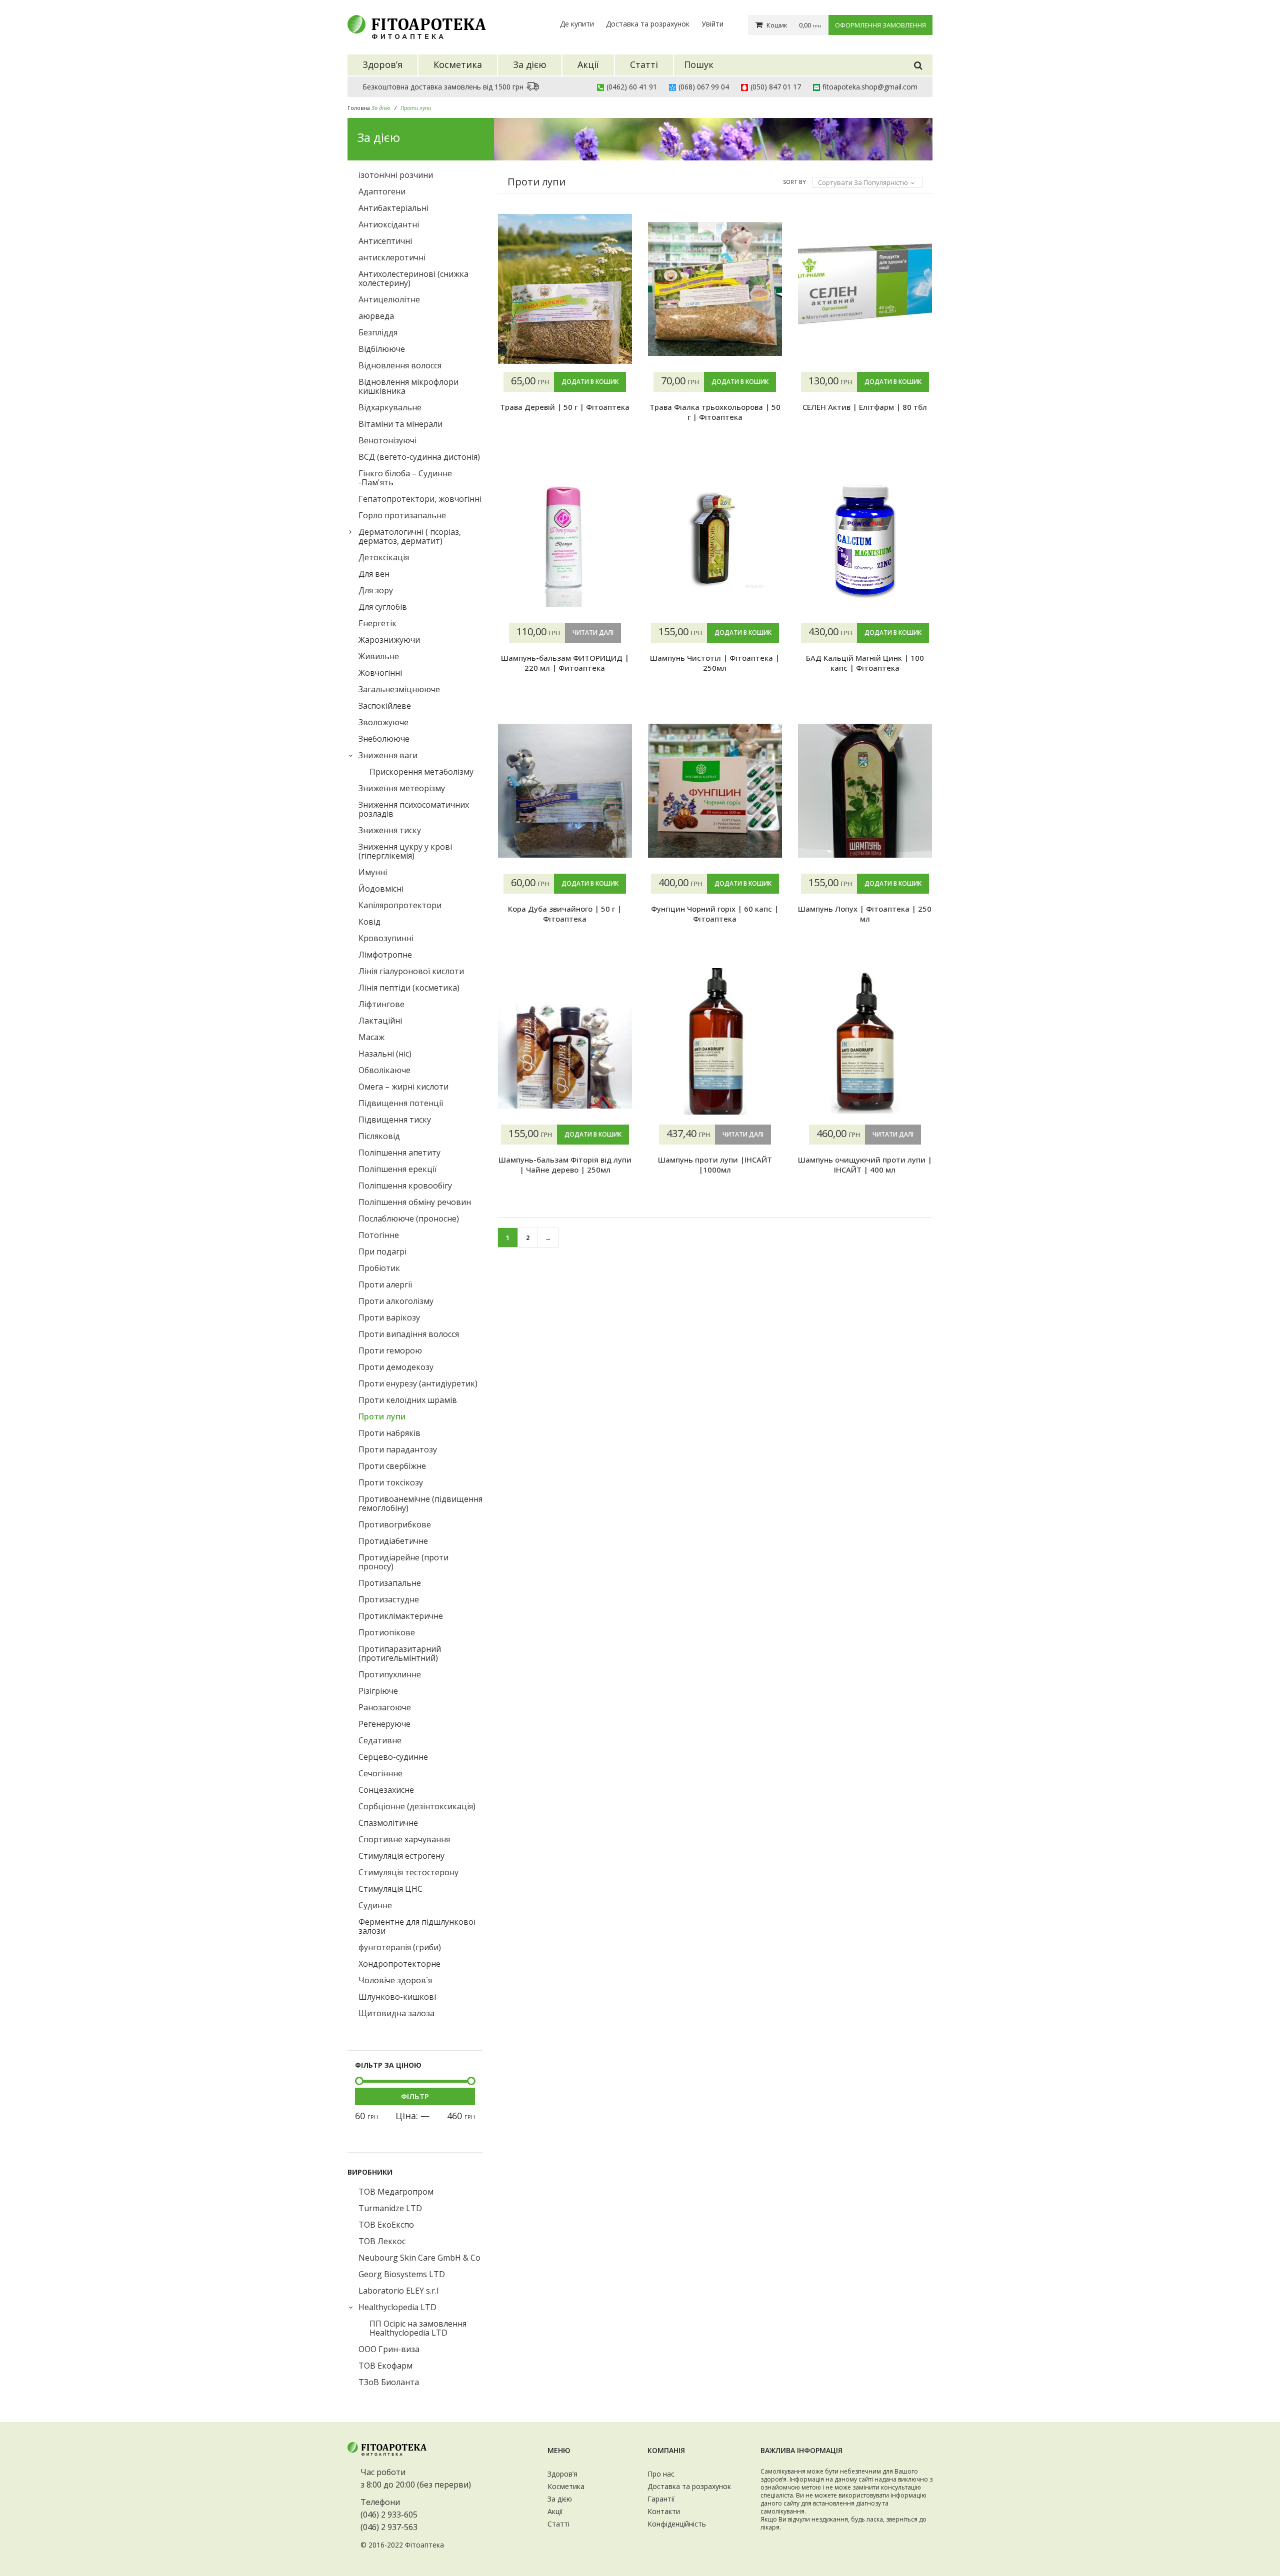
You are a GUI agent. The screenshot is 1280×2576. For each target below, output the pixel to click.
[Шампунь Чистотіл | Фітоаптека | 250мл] (715, 540)
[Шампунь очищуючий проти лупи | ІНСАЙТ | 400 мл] (865, 1042)
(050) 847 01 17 (776, 87)
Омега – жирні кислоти (403, 1087)
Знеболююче (384, 739)
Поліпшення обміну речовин (415, 1202)
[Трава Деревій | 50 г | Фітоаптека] (565, 289)
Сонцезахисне (386, 1790)
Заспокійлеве (385, 706)
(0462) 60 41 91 (632, 87)
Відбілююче (382, 349)
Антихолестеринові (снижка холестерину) (413, 278)
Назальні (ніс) (385, 1054)
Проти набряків (389, 1433)
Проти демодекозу (396, 1367)
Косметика (566, 2486)
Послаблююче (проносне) (409, 1219)
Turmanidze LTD (390, 2208)
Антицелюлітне (389, 299)
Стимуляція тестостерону (408, 1872)
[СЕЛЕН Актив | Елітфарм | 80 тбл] (865, 289)
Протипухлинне (390, 1674)
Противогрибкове (395, 1524)
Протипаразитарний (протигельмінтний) (400, 1653)
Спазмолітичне (388, 1823)
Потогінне (379, 1235)
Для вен (374, 574)
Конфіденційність (677, 2524)
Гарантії (661, 2499)
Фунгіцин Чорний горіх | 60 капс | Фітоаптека (715, 914)
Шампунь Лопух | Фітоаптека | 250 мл (865, 914)
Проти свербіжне (392, 1466)
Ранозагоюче (385, 1707)
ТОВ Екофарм (385, 2366)
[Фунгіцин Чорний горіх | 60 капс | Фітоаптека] (715, 791)
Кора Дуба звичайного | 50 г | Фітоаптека (565, 914)
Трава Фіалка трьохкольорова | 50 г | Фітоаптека (715, 412)
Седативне (380, 1740)
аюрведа (376, 316)
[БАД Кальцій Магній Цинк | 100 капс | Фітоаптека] (865, 540)
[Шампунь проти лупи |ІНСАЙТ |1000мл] (715, 1042)
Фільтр (415, 2096)
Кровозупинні (386, 938)
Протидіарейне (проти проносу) (403, 1562)
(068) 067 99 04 (704, 87)
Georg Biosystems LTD (402, 2274)
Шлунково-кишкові (397, 1997)
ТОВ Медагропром (396, 2192)
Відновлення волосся (400, 365)
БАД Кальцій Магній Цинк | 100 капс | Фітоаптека (865, 663)
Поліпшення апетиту (399, 1153)
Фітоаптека (424, 2545)
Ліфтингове (381, 1004)
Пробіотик (379, 1268)
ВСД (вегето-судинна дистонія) (419, 457)
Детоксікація (384, 557)
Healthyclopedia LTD (397, 2307)
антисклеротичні (392, 257)
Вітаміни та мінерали (400, 424)
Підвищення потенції (401, 1103)
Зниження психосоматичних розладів (414, 809)
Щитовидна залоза (396, 2013)
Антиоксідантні (389, 224)
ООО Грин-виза (389, 2349)
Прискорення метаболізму (421, 772)
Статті (558, 2524)
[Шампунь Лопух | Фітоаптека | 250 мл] (865, 791)
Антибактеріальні (393, 208)
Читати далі (593, 633)
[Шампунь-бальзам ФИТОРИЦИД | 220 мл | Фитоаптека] (565, 540)
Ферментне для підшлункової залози (417, 1926)
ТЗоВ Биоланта (389, 2382)
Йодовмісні (381, 889)
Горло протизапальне (402, 515)
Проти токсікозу (391, 1482)
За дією (560, 2499)
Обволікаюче (384, 1070)
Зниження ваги (388, 755)
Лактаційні (380, 1021)
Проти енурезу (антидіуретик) (418, 1383)
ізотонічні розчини (396, 175)
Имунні (373, 872)
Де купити (577, 24)
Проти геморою (390, 1350)
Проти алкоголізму (396, 1301)
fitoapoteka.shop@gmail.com (870, 87)
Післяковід (379, 1136)
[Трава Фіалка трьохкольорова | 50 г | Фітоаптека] (715, 289)
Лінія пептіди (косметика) (409, 988)
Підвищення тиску (395, 1120)
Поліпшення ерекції (397, 1169)
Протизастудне (389, 1599)
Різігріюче (378, 1691)
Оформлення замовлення (880, 25)
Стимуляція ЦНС (390, 1889)
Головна (359, 108)
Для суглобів (383, 607)
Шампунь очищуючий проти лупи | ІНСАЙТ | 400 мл (865, 1165)
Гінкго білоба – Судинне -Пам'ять (405, 478)
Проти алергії (385, 1285)
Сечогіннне (380, 1773)
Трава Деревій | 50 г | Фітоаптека (565, 407)
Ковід (369, 922)
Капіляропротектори (400, 905)
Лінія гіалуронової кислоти (411, 971)
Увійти (712, 24)
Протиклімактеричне (401, 1616)
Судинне (375, 1905)
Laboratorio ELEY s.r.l (398, 2291)
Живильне (379, 656)
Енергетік (377, 623)
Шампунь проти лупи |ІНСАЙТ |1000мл (715, 1165)
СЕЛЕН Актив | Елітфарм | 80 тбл (865, 407)
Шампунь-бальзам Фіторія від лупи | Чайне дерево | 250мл (565, 1165)
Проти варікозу (389, 1317)
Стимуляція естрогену (401, 1856)
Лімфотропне (385, 955)
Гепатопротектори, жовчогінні (420, 499)
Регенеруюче (384, 1724)
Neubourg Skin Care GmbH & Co (419, 2258)
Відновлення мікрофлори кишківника (408, 386)
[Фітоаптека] (417, 27)
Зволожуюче (383, 722)
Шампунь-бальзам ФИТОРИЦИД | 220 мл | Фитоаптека (565, 663)
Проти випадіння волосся (409, 1334)
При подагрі (382, 1252)
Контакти (664, 2511)
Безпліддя (378, 332)
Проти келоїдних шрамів (408, 1400)
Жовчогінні (380, 673)
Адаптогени (382, 191)
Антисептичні (385, 241)
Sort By (794, 182)
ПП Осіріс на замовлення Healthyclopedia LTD (418, 2328)
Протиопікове (387, 1632)
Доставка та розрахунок (648, 24)
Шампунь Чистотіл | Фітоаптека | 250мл (715, 663)
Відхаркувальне (390, 407)
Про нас (661, 2474)
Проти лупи (382, 1416)
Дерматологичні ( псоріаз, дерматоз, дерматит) (410, 536)
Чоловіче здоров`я (395, 1980)
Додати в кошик (590, 382)
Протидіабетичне (393, 1541)
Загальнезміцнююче (399, 689)
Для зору (376, 590)
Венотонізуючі (387, 440)
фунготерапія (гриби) (400, 1947)
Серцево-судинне (393, 1757)
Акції (555, 2511)
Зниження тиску (390, 830)
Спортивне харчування (404, 1839)
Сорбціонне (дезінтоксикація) (417, 1806)
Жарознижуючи (389, 640)
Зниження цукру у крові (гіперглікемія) (405, 851)
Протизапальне (390, 1583)
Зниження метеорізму (402, 788)
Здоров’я (562, 2474)
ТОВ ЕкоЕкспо (386, 2225)
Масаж (371, 1037)
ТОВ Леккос (382, 2241)
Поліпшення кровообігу (405, 1186)
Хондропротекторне (399, 1964)
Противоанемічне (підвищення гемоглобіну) (420, 1503)
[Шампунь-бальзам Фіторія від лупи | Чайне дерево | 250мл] (565, 1042)
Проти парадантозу (398, 1449)
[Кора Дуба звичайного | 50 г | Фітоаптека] (565, 791)
